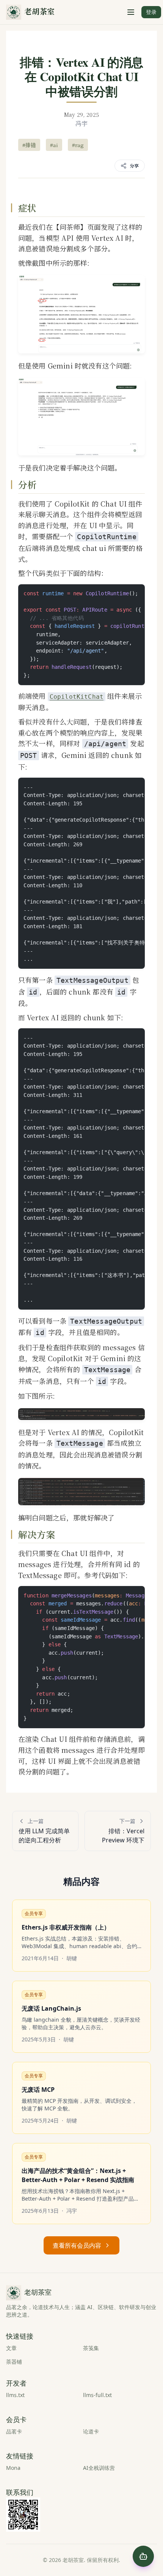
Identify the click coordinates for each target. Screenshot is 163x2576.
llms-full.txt (97, 2395)
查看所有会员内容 (77, 2245)
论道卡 (91, 2431)
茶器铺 (14, 2362)
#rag (78, 145)
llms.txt (15, 2395)
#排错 (29, 145)
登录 (151, 12)
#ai (54, 145)
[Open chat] (143, 2556)
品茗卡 (14, 2431)
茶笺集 (91, 2348)
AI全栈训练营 (99, 2468)
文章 (11, 2348)
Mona (13, 2468)
